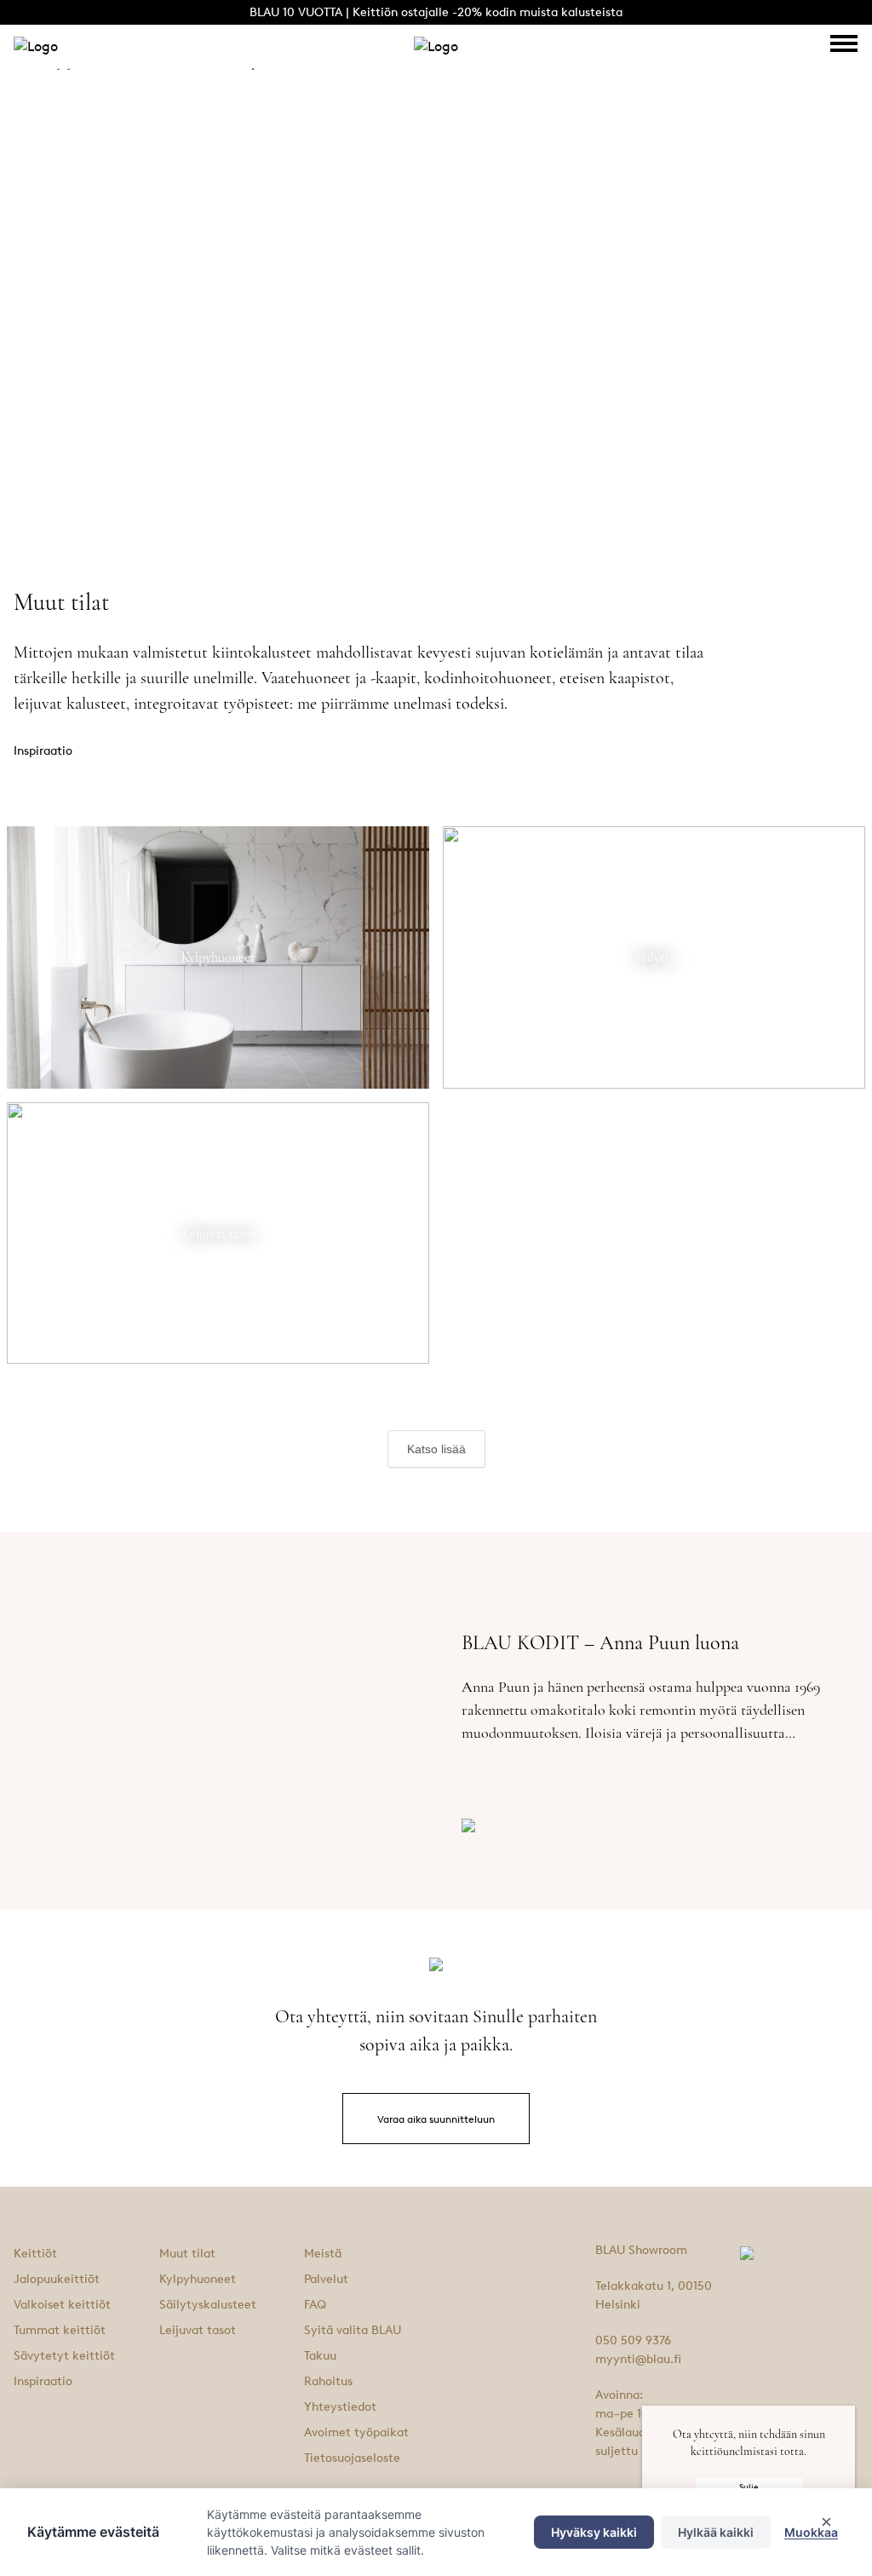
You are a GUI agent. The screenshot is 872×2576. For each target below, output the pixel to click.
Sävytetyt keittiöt (64, 2356)
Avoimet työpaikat (356, 2432)
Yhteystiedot (340, 2407)
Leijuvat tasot (198, 2330)
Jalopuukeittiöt (57, 2279)
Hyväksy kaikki (594, 2532)
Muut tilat (187, 2254)
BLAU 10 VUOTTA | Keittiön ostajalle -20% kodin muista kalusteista (436, 12)
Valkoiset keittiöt (62, 2305)
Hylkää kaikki (716, 2532)
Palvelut (326, 2279)
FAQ (315, 2305)
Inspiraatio (43, 2381)
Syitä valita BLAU (353, 2330)
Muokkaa (811, 2532)
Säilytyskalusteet (208, 2305)
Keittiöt (35, 2254)
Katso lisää (436, 1449)
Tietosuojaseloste (352, 2458)
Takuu (320, 2356)
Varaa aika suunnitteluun (436, 2119)
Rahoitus (328, 2381)
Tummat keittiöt (60, 2330)
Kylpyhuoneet (198, 2279)
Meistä (323, 2254)
